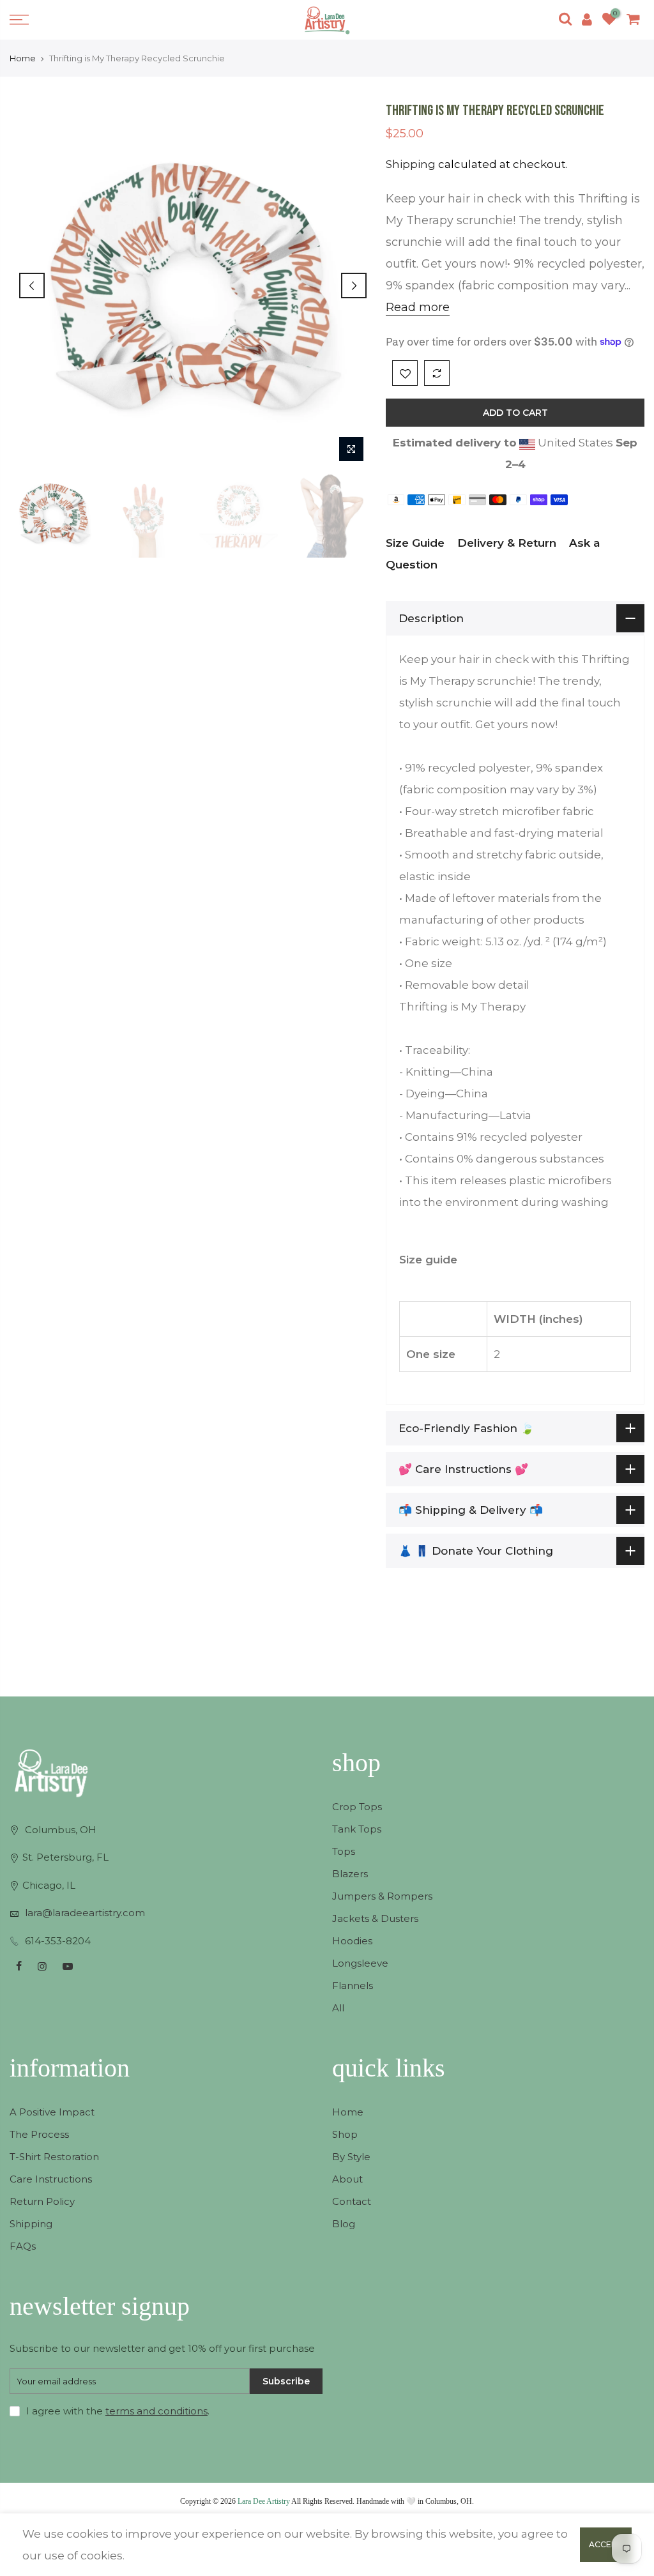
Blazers (350, 1874)
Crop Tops (357, 1807)
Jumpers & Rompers (382, 1896)
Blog (344, 2224)
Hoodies (352, 1941)
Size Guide (415, 543)
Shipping (411, 164)
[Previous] (32, 286)
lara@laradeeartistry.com (85, 1913)
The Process (39, 2134)
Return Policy (42, 2201)
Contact (352, 2201)
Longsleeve (360, 1963)
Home (23, 58)
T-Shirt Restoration (54, 2157)
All (338, 2008)
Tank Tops (357, 1829)
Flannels (353, 1985)
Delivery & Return (507, 543)
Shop (345, 2134)
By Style (351, 2157)
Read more (418, 307)
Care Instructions (51, 2179)
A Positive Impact (52, 2112)
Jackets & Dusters (375, 1918)
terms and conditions (156, 2411)
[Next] (354, 286)
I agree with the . (118, 2411)
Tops (344, 1851)
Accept (606, 2544)
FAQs (23, 2246)
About (347, 2179)
